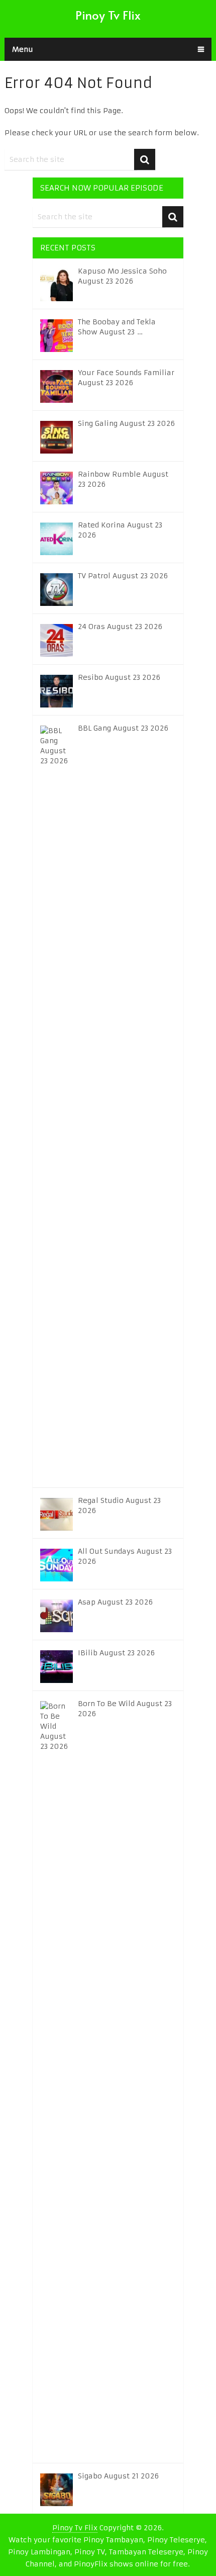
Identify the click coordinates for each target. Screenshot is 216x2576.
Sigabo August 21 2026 (118, 2476)
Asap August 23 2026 (115, 1602)
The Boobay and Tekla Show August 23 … (117, 327)
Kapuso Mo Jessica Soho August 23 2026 (122, 276)
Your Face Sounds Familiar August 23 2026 (126, 378)
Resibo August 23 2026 (119, 677)
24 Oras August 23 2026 (120, 627)
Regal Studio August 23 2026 (119, 1505)
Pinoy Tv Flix (108, 15)
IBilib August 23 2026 (116, 1653)
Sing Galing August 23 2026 (126, 423)
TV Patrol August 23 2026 (123, 576)
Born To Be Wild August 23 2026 (125, 1709)
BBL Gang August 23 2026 (123, 728)
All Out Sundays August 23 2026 (125, 1556)
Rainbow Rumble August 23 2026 (123, 479)
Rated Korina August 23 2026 (120, 530)
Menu (23, 49)
